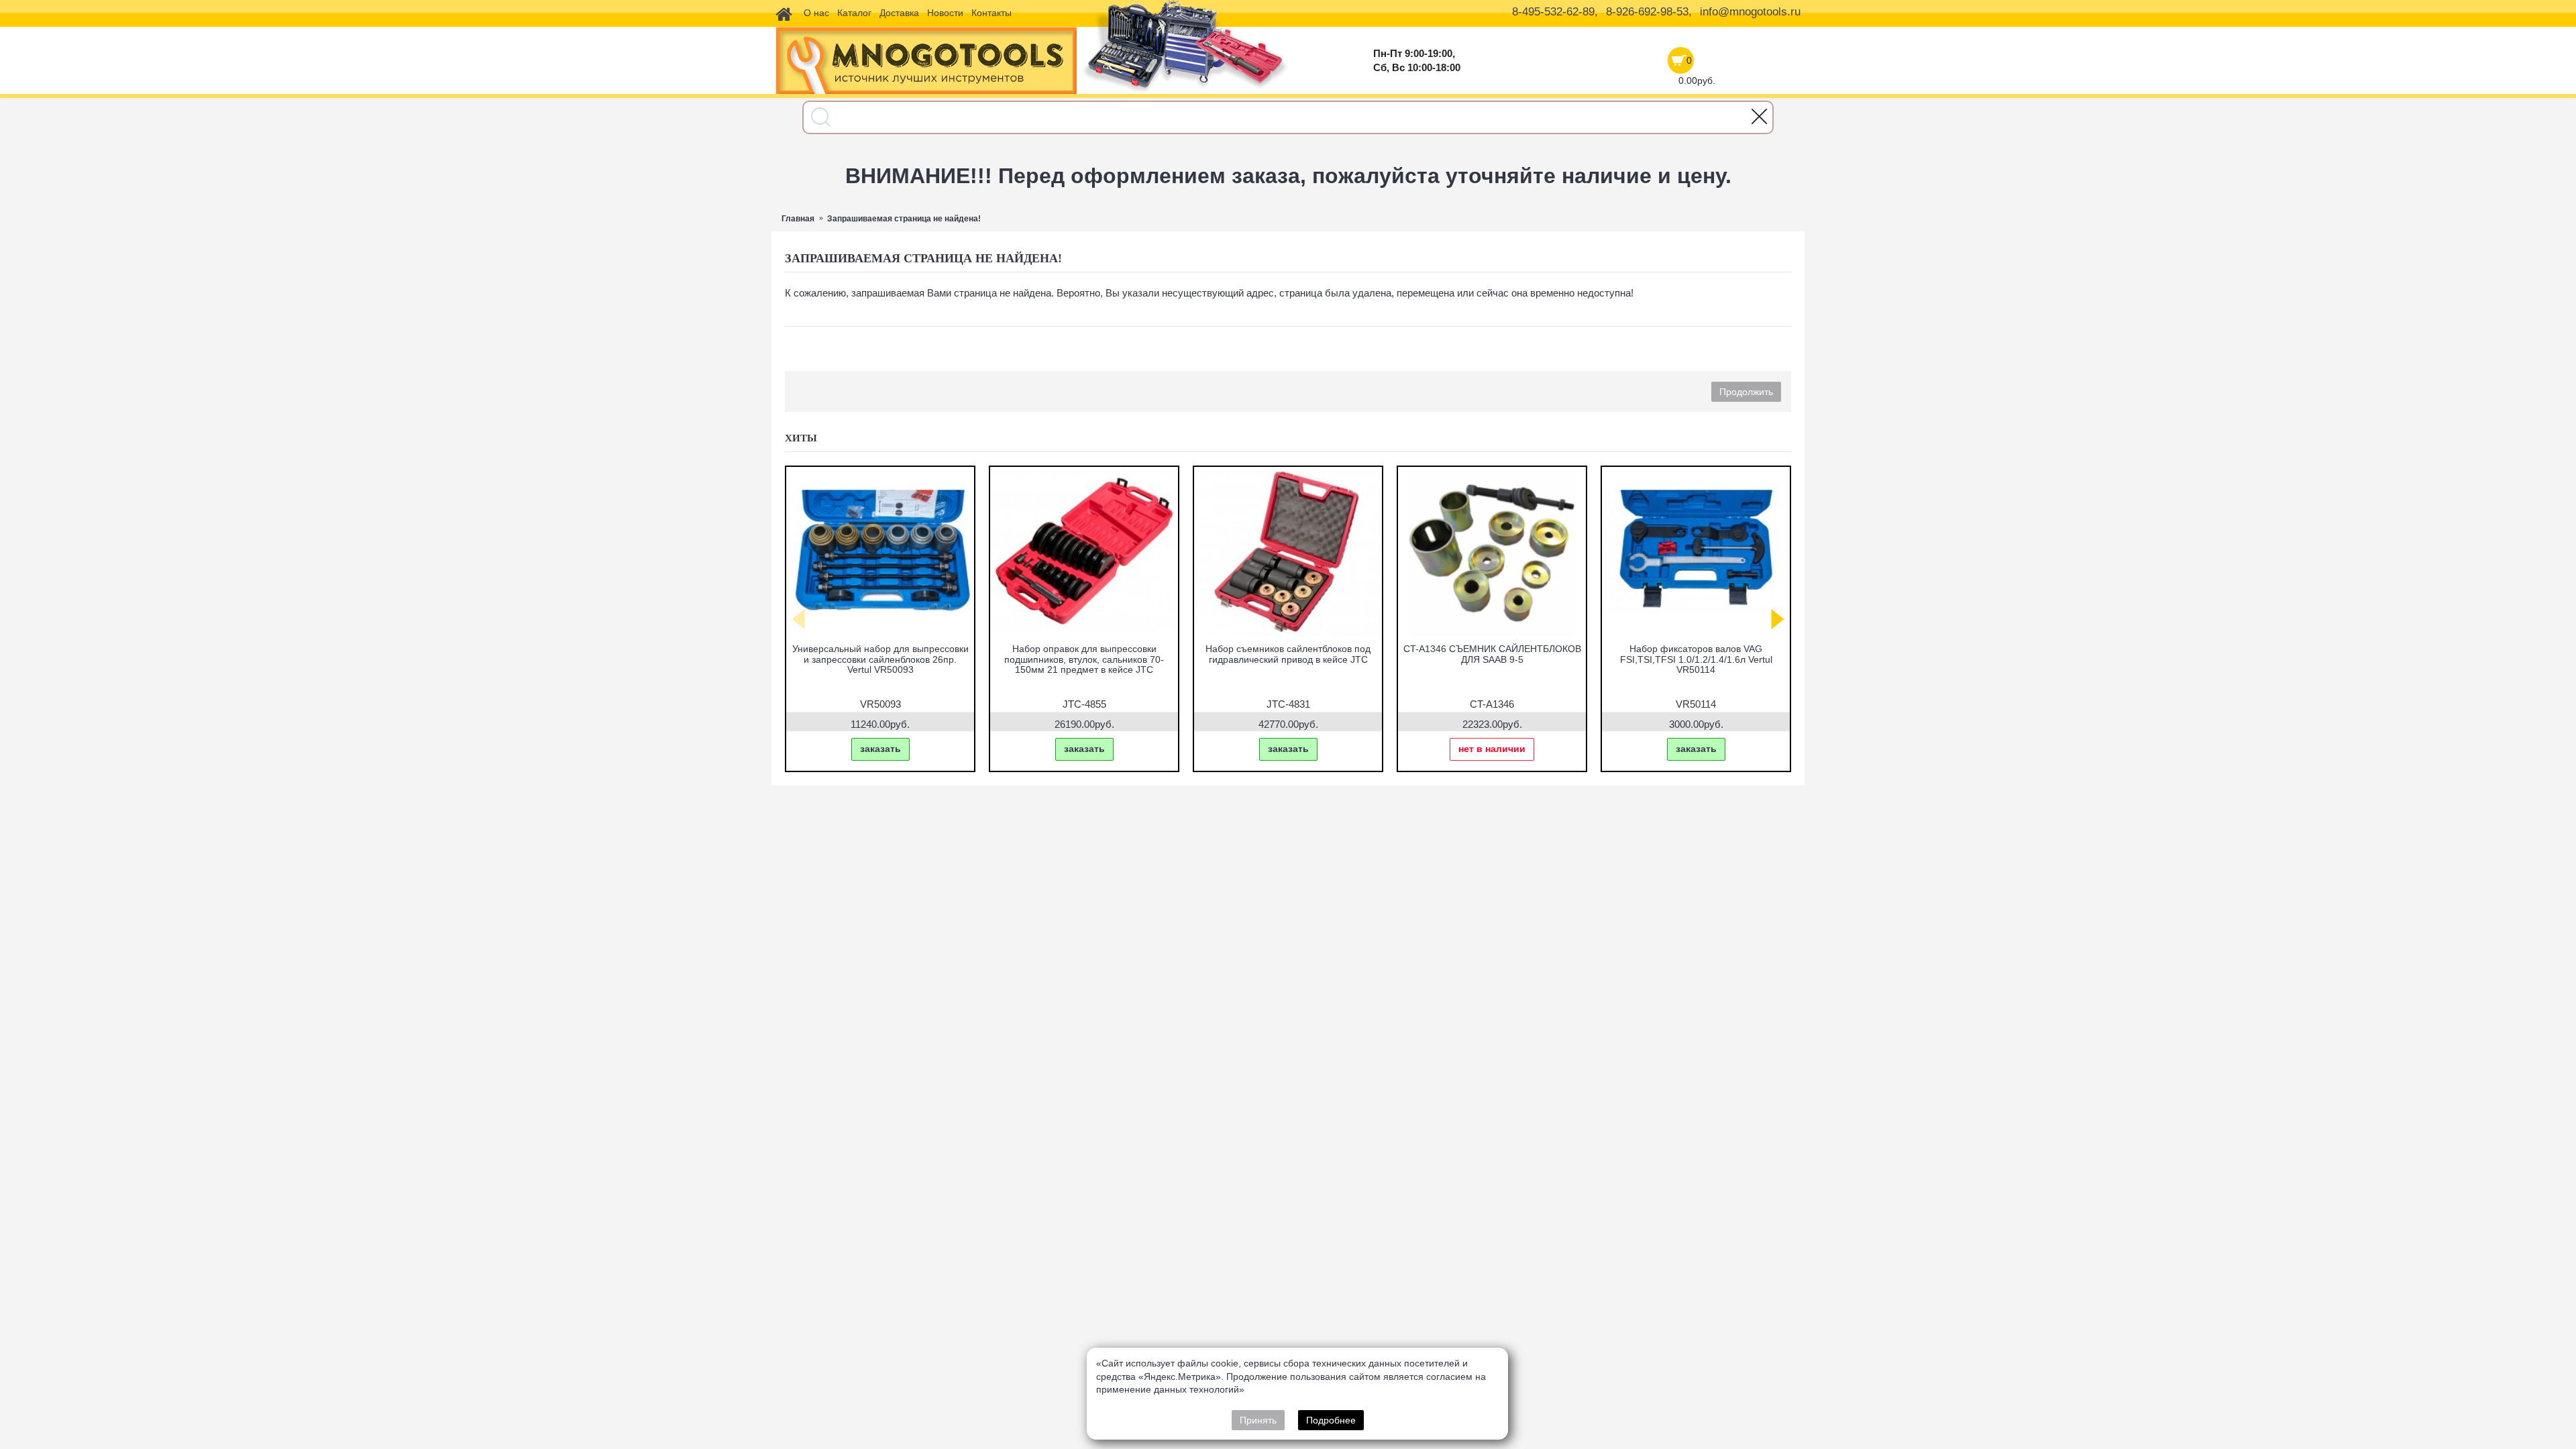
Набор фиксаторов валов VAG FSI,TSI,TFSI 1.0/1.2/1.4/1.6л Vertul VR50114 (1696, 659)
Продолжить (1746, 392)
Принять (1258, 1420)
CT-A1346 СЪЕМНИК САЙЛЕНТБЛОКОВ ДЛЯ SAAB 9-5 (1492, 654)
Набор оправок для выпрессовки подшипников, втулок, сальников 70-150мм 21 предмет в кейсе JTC (1084, 659)
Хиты (801, 438)
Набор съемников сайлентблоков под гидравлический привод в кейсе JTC (1288, 654)
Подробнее (1331, 1420)
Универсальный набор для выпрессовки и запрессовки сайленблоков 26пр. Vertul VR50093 (880, 659)
